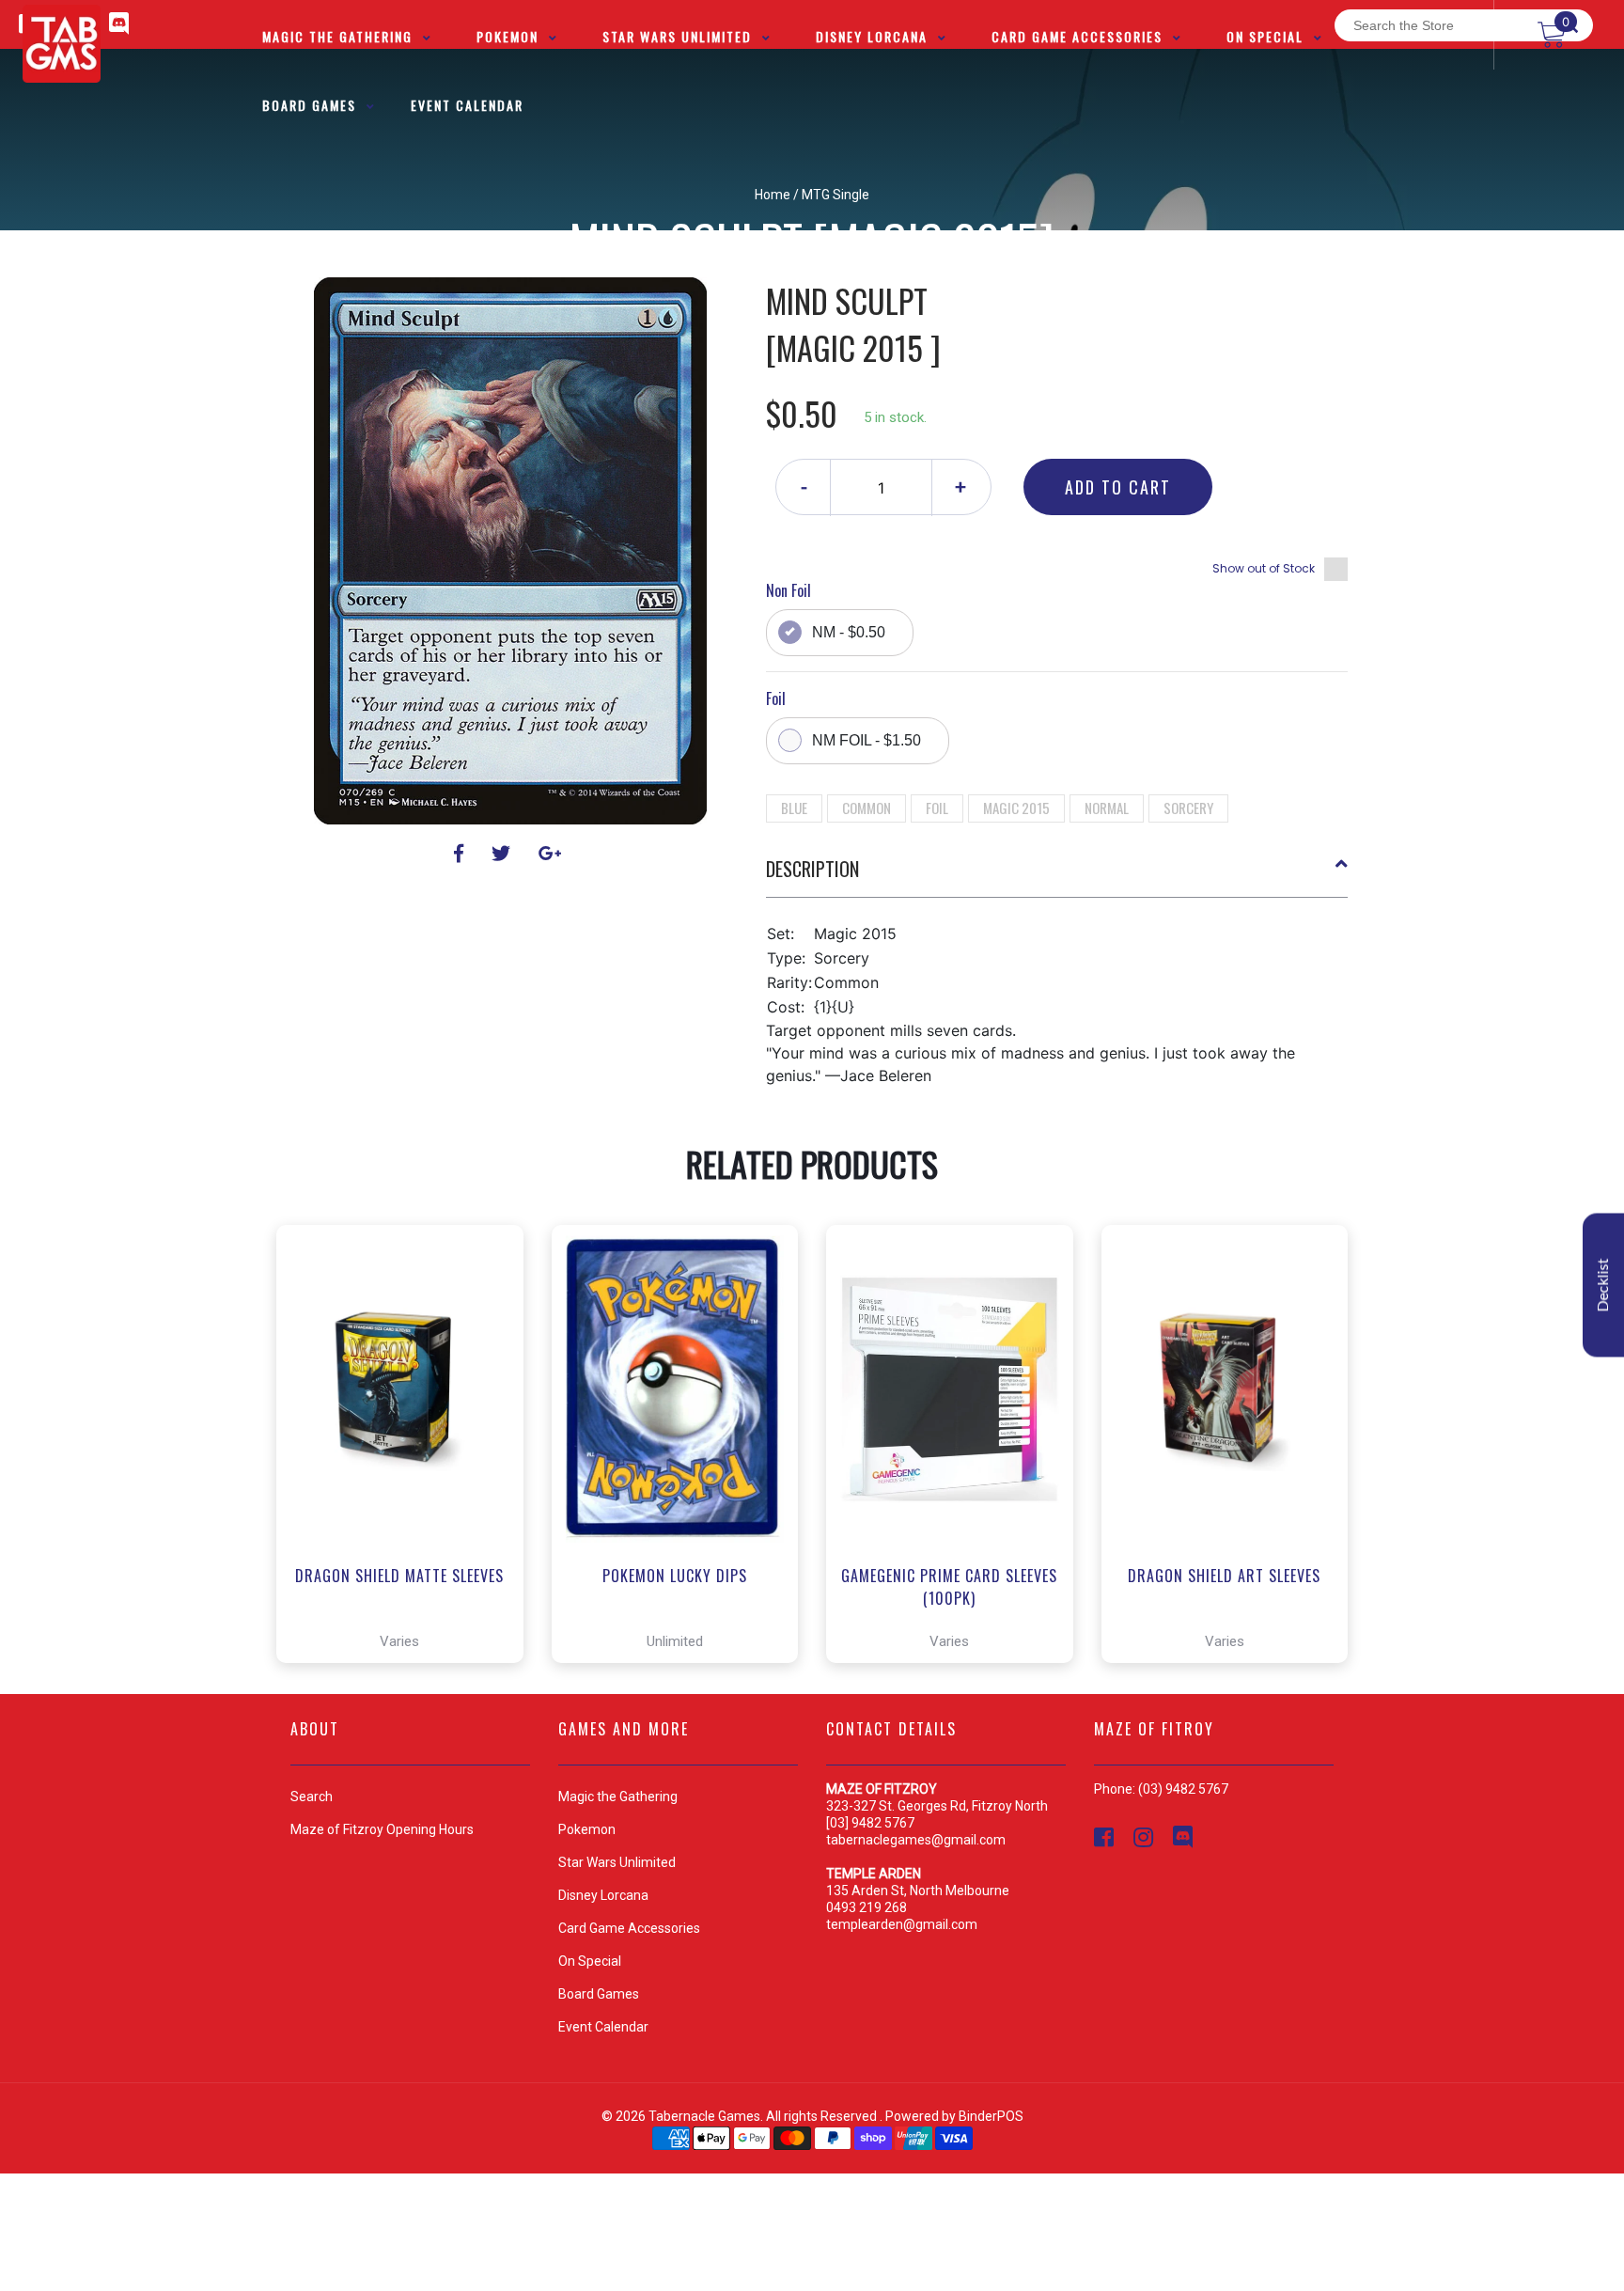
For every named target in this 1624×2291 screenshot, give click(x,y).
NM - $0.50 (849, 632)
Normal (1107, 808)
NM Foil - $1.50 (867, 740)
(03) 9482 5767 (1183, 1789)
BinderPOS (991, 2116)
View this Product (408, 1595)
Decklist (1603, 1285)
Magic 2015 (1016, 808)
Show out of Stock (1264, 568)
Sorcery (1188, 808)
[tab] (1057, 876)
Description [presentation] (812, 869)
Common (867, 808)
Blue (794, 808)
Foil (937, 808)
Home (773, 195)
